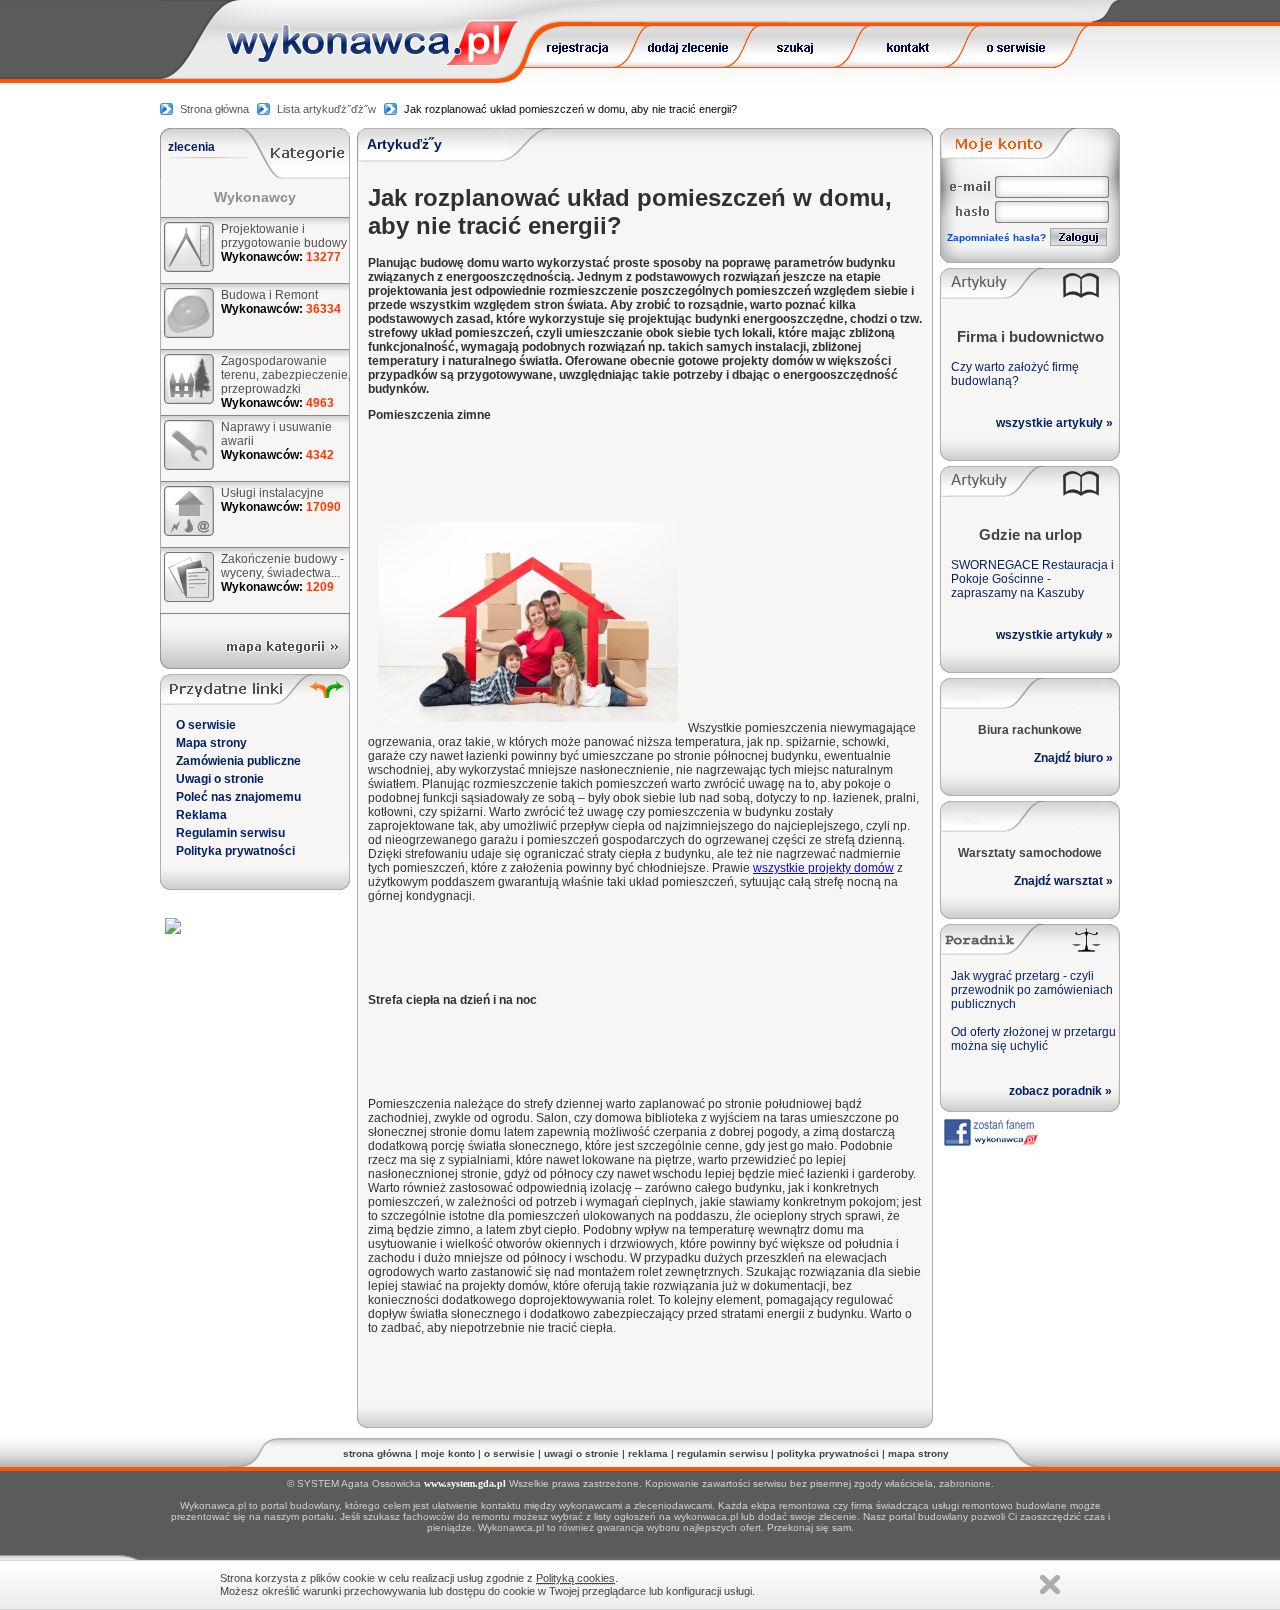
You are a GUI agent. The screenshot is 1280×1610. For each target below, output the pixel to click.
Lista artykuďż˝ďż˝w (326, 109)
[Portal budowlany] (373, 60)
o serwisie (509, 1453)
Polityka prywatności (235, 851)
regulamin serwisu (722, 1453)
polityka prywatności (828, 1453)
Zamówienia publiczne (238, 761)
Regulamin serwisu (230, 833)
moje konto (448, 1453)
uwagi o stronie (581, 1453)
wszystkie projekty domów (823, 868)
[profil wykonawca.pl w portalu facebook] (990, 1141)
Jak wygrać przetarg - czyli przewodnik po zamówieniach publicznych (1032, 990)
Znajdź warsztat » (1063, 881)
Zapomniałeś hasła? (996, 237)
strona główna (377, 1453)
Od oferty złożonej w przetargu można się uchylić (1033, 1039)
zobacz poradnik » (1060, 1091)
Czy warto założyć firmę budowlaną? (1015, 374)
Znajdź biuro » (1073, 758)
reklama (648, 1453)
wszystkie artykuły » (1054, 423)
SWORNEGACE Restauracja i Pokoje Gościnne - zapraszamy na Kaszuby (1032, 579)
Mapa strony (211, 743)
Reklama (201, 815)
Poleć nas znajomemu (238, 797)
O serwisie (206, 725)
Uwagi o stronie (220, 779)
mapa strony (918, 1453)
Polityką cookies (575, 1578)
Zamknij (1050, 1584)
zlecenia (191, 147)
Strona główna (214, 109)
